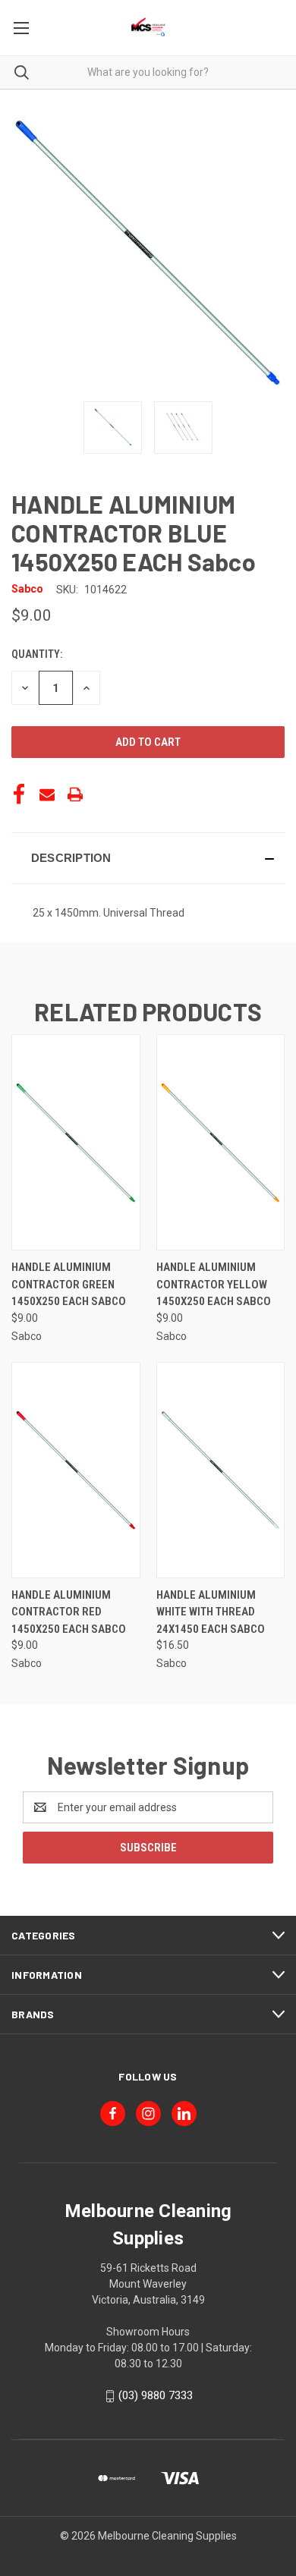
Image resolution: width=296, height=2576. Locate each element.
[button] (148, 858)
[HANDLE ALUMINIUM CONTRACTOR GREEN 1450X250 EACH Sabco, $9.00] (76, 1142)
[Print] (75, 794)
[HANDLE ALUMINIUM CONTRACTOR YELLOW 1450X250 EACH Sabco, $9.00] (221, 1142)
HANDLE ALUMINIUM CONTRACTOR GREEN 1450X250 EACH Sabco (69, 1284)
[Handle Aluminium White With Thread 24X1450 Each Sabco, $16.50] (221, 1470)
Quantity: (37, 654)
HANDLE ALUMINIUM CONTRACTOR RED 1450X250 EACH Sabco (69, 1612)
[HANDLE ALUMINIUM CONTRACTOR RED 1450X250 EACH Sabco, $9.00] (76, 1470)
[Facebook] (19, 794)
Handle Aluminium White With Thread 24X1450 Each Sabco (211, 1612)
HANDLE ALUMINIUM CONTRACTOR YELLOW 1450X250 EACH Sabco (214, 1284)
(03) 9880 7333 (156, 2395)
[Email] (47, 794)
